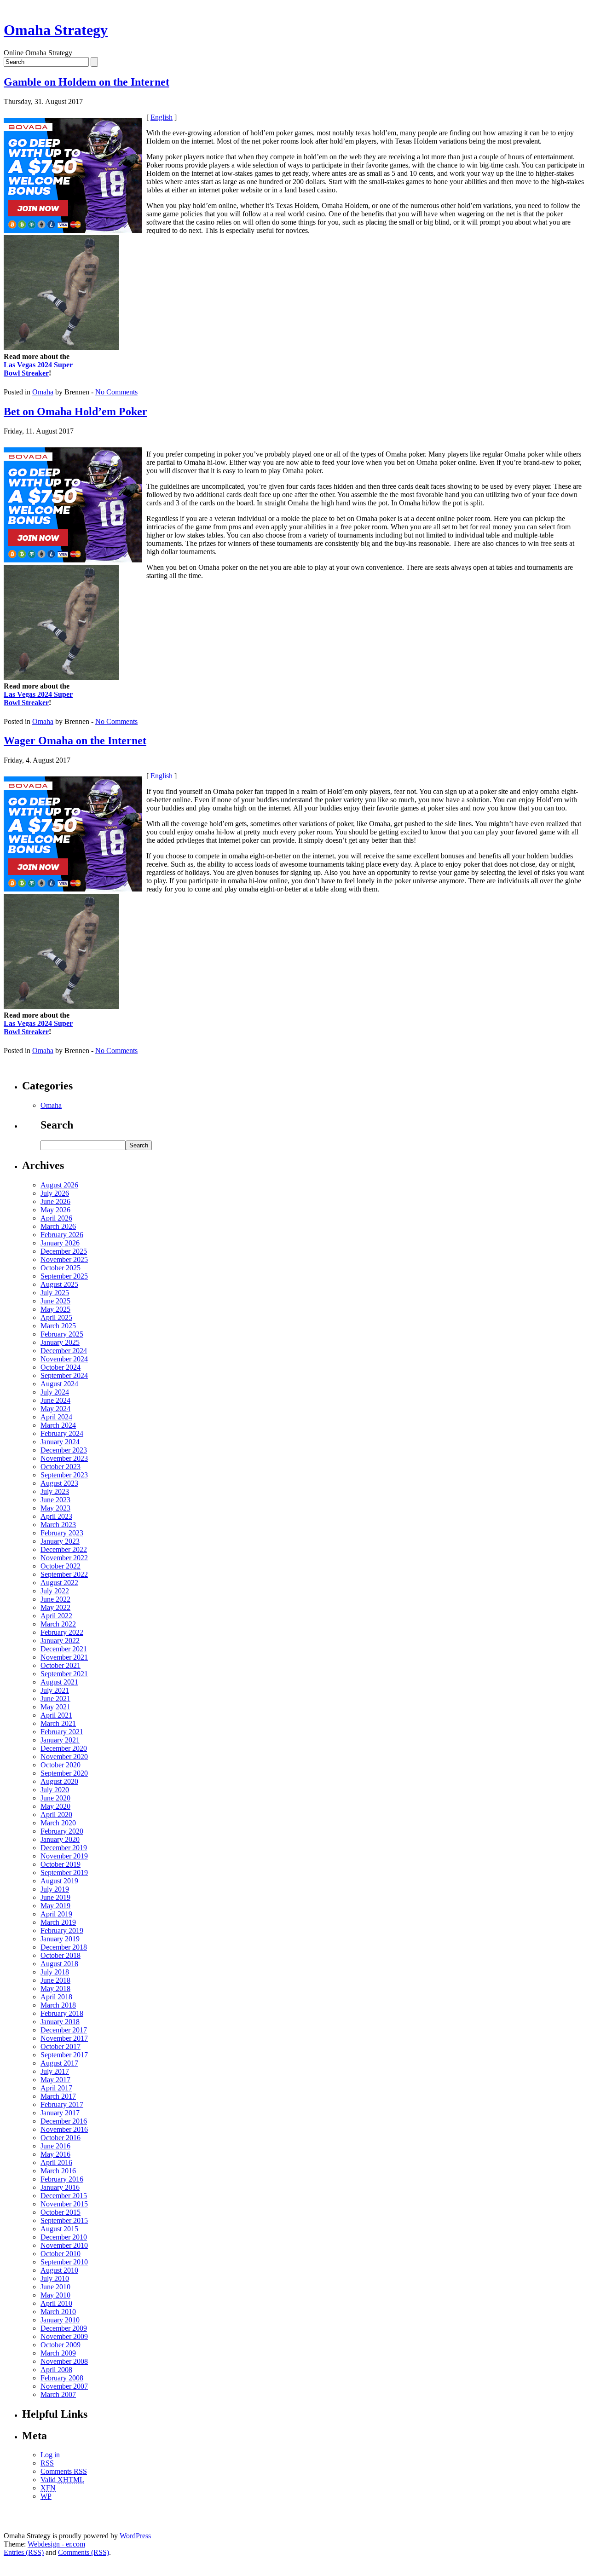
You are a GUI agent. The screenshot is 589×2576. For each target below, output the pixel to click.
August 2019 (59, 1881)
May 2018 (55, 1988)
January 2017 (60, 2113)
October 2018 (61, 1955)
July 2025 (55, 1293)
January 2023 (60, 1541)
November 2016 (64, 2129)
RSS (47, 2463)
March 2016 (58, 2171)
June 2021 (55, 1699)
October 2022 (61, 1566)
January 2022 (60, 1641)
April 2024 (56, 1417)
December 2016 (64, 2121)
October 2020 (61, 1765)
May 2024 (55, 1409)
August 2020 (59, 1781)
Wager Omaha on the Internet (75, 741)
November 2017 (64, 2038)
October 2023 (61, 1467)
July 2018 (55, 1972)
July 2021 (55, 1690)
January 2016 (60, 2187)
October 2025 (61, 1268)
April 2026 (56, 1218)
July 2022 (55, 1591)
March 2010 (58, 2312)
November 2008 (64, 2361)
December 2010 (64, 2237)
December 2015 (64, 2196)
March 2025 (58, 1326)
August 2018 (59, 1964)
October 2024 (61, 1367)
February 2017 (62, 2104)
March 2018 (58, 2005)
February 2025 (62, 1334)
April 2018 (56, 1997)
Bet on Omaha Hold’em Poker (75, 411)
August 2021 (59, 1682)
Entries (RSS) (24, 2552)
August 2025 (59, 1284)
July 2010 (55, 2278)
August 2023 (59, 1483)
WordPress (135, 2536)
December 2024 (64, 1351)
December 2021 (64, 1649)
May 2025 (55, 1309)
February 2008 (62, 2378)
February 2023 (62, 1533)
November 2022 (64, 1558)
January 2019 (60, 1939)
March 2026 (58, 1226)
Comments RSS (64, 2471)
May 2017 (55, 2080)
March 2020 (58, 1823)
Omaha (43, 392)
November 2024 (64, 1359)
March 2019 (58, 1922)
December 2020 (64, 1748)
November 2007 (64, 2386)
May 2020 (55, 1806)
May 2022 (55, 1607)
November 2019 (64, 1856)
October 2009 (61, 2345)
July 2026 (55, 1193)
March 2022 (58, 1624)
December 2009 (64, 2328)
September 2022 (64, 1574)
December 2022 (64, 1549)
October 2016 (61, 2138)
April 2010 (56, 2303)
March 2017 (58, 2096)
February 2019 (62, 1931)
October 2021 (61, 1665)
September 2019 (64, 1873)
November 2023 (64, 1458)
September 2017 (64, 2055)
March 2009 (58, 2353)
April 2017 (56, 2088)
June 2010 (55, 2287)
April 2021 (56, 1715)
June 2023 (55, 1500)
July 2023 (55, 1491)
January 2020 (60, 1839)
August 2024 (59, 1384)
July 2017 (55, 2071)
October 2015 (61, 2212)
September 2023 (64, 1475)
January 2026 (60, 1243)
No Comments (116, 392)
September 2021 (64, 1674)
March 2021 (58, 1723)
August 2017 (59, 2063)
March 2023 (58, 1525)
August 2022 (59, 1583)
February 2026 (62, 1235)
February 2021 (62, 1732)
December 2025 (64, 1251)
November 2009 (64, 2336)
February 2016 (62, 2179)
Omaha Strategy (56, 30)
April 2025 (56, 1317)
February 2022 (62, 1632)
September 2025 (64, 1276)
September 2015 (64, 2220)
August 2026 (59, 1185)
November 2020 (64, 1757)
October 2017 (61, 2046)
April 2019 (56, 1914)
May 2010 (55, 2295)
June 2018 (55, 1980)
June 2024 (55, 1400)
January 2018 (60, 2022)
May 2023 (55, 1508)
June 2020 (55, 1798)
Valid (62, 2480)
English (162, 117)
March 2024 (58, 1425)
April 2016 (56, 2162)
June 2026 (55, 1201)
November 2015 (64, 2204)
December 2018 (64, 1947)
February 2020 (62, 1831)
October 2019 (61, 1864)
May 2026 (55, 1210)
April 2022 (56, 1616)
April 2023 (56, 1516)
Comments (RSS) (84, 2552)
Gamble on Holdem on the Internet (87, 82)
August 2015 (59, 2229)
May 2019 (55, 1906)
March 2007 (58, 2394)
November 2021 (64, 1657)
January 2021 (60, 1740)
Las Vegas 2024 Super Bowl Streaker (38, 369)
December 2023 (64, 1450)
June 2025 (55, 1301)
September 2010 (64, 2262)
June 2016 (55, 2146)
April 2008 (56, 2370)
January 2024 (60, 1442)
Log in (50, 2455)
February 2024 (62, 1433)
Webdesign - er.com (56, 2544)
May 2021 (55, 1707)
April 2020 (56, 1815)
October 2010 (61, 2254)
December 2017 (64, 2030)
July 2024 (55, 1392)
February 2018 (62, 2013)
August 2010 (59, 2270)
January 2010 (60, 2320)
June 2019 (55, 1897)
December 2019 (64, 1848)
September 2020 (64, 1773)
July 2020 (55, 1790)
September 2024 (64, 1375)
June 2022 (55, 1599)
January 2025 (60, 1342)
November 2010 (64, 2245)
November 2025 (64, 1259)
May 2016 (55, 2154)
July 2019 (55, 1889)
